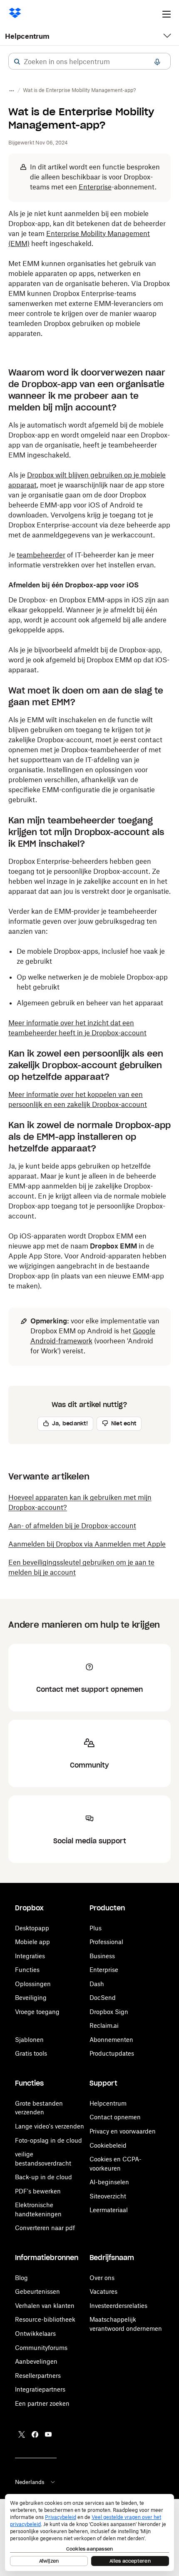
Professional (106, 1942)
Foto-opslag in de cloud (48, 2140)
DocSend (103, 1998)
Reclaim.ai (104, 2025)
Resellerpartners (38, 2376)
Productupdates (112, 2053)
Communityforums (41, 2348)
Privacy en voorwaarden (123, 2131)
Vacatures (103, 2291)
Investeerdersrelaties (118, 2306)
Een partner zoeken (42, 2403)
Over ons (102, 2278)
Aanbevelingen (36, 2361)
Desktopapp (32, 1928)
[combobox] (89, 62)
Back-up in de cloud (44, 2177)
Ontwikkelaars (35, 2334)
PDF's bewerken (38, 2191)
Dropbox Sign (109, 2012)
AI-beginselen (109, 2182)
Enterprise (104, 1970)
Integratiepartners (40, 2389)
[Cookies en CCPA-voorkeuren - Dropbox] (89, 2532)
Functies (27, 1970)
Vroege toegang (37, 2012)
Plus (96, 1928)
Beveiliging (31, 1998)
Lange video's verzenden (50, 2126)
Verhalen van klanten (45, 2306)
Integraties (30, 1956)
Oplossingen (33, 1984)
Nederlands (30, 2482)
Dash (97, 1984)
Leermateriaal (109, 2210)
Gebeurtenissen (37, 2291)
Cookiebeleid (108, 2145)
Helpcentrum (27, 36)
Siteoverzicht (108, 2196)
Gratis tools (31, 2053)
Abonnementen (111, 2040)
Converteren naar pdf (45, 2228)
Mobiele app (32, 1942)
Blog (21, 2278)
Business (102, 1956)
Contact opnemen (115, 2117)
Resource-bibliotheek (45, 2319)
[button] (17, 62)
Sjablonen (29, 2040)
